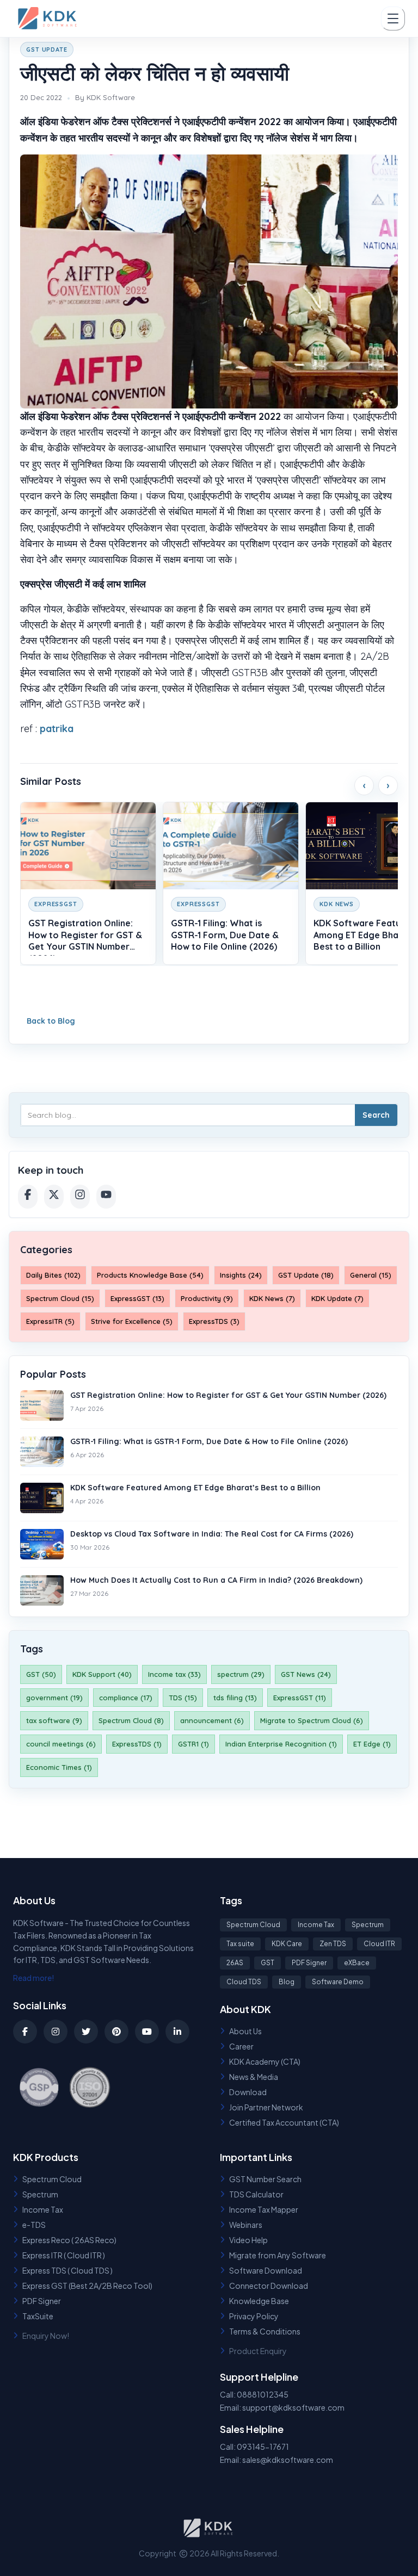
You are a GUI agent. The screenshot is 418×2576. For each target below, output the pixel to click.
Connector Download (269, 2286)
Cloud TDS (244, 1982)
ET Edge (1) (372, 1744)
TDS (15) (183, 1698)
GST (268, 1963)
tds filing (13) (235, 1698)
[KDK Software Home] (48, 18)
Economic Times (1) (59, 1767)
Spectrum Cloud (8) (131, 1720)
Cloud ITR (379, 1944)
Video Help (248, 2240)
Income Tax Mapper (264, 2209)
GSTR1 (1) (193, 1744)
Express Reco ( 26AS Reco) (69, 2240)
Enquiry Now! (46, 2336)
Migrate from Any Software (278, 2255)
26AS (235, 1963)
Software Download (266, 2270)
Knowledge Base (259, 2301)
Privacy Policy (254, 2316)
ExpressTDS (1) (137, 1744)
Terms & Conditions (265, 2331)
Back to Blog (51, 1021)
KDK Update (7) (337, 1298)
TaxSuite (38, 2316)
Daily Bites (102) (53, 1275)
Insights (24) (241, 1275)
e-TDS (34, 2225)
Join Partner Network (266, 2107)
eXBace (357, 1963)
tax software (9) (54, 1720)
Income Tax (316, 1925)
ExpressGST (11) (300, 1698)
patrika (57, 729)
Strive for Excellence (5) (132, 1321)
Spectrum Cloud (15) (60, 1298)
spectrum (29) (241, 1674)
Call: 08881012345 (254, 2394)
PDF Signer (309, 1963)
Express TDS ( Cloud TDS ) (67, 2270)
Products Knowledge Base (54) (150, 1275)
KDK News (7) (272, 1298)
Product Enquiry (258, 2351)
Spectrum (368, 1925)
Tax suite (240, 1944)
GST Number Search (265, 2179)
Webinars (246, 2225)
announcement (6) (212, 1720)
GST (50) (41, 1674)
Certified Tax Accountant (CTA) (284, 2122)
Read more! (34, 1978)
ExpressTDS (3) (214, 1321)
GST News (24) (306, 1674)
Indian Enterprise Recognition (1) (281, 1744)
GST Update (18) (306, 1275)
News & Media (254, 2077)
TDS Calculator (256, 2194)
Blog (287, 1982)
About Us (245, 2031)
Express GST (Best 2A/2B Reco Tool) (87, 2286)
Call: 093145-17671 (254, 2447)
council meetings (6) (61, 1744)
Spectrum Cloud (253, 1925)
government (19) (54, 1698)
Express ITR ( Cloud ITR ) (64, 2255)
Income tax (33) (174, 1674)
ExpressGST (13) (137, 1298)
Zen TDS (333, 1944)
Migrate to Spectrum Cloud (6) (312, 1720)
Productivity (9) (207, 1298)
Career (241, 2046)
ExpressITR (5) (50, 1321)
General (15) (371, 1275)
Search (376, 1115)
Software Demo (338, 1982)
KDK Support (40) (102, 1674)
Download (248, 2092)
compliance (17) (126, 1698)
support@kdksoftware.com (293, 2407)
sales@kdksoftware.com (288, 2460)
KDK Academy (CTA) (265, 2061)
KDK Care (287, 1944)
